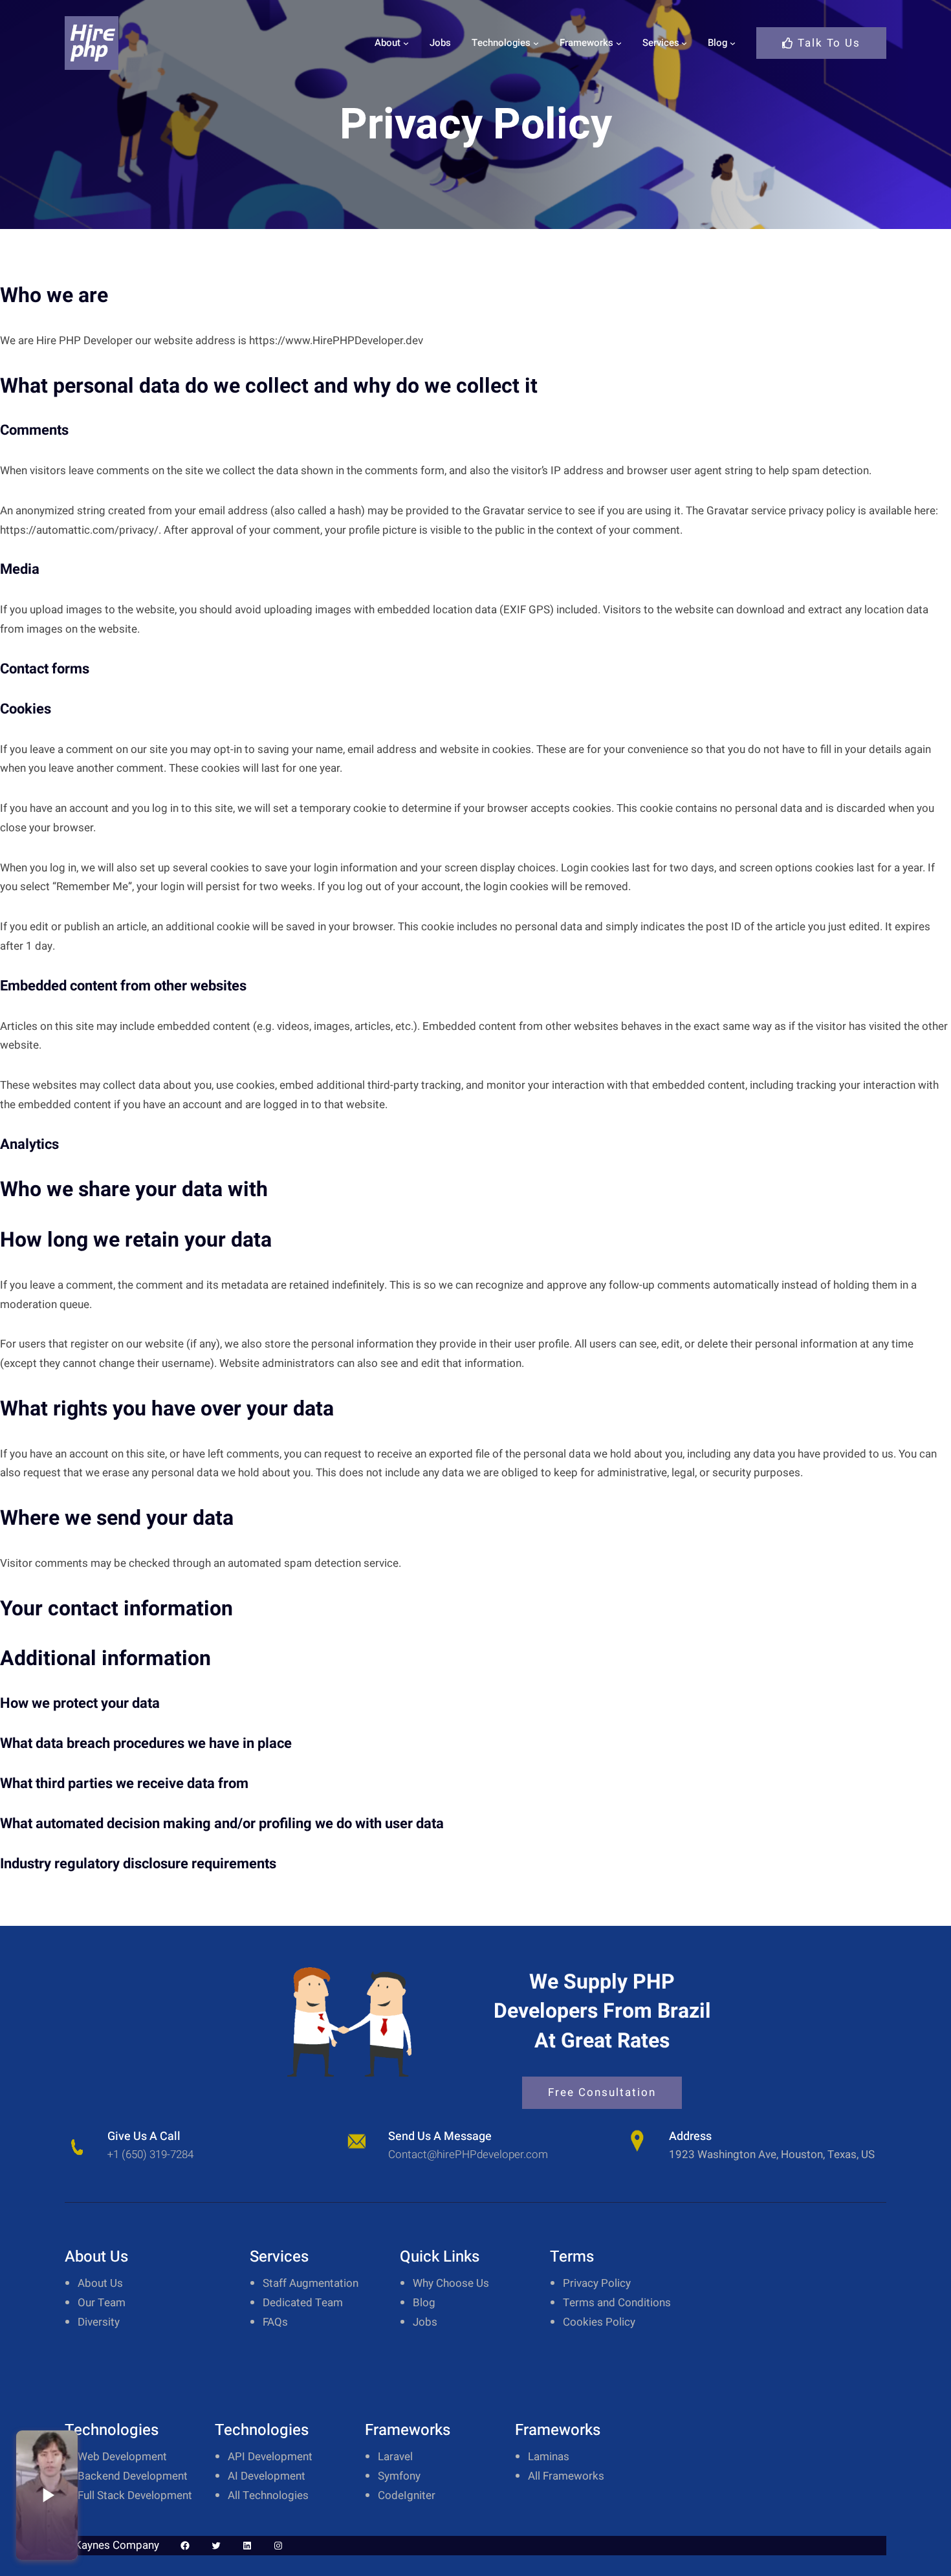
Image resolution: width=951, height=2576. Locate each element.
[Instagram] (278, 2546)
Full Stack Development (135, 2495)
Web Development (122, 2457)
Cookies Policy (599, 2322)
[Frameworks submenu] (619, 43)
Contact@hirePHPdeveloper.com (468, 2155)
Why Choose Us (451, 2283)
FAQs (275, 2322)
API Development (270, 2457)
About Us (100, 2283)
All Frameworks (566, 2476)
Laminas (549, 2457)
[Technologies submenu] (536, 43)
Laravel (395, 2457)
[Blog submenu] (733, 43)
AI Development (267, 2476)
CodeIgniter (407, 2495)
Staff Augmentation (311, 2283)
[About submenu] (406, 43)
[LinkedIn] (247, 2546)
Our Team (102, 2303)
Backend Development (133, 2476)
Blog (424, 2303)
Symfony (399, 2476)
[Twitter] (216, 2546)
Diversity (99, 2322)
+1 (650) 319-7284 (150, 2155)
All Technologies (268, 2495)
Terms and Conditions (617, 2303)
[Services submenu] (684, 43)
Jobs (425, 2322)
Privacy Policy (597, 2283)
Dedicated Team (303, 2303)
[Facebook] (185, 2546)
